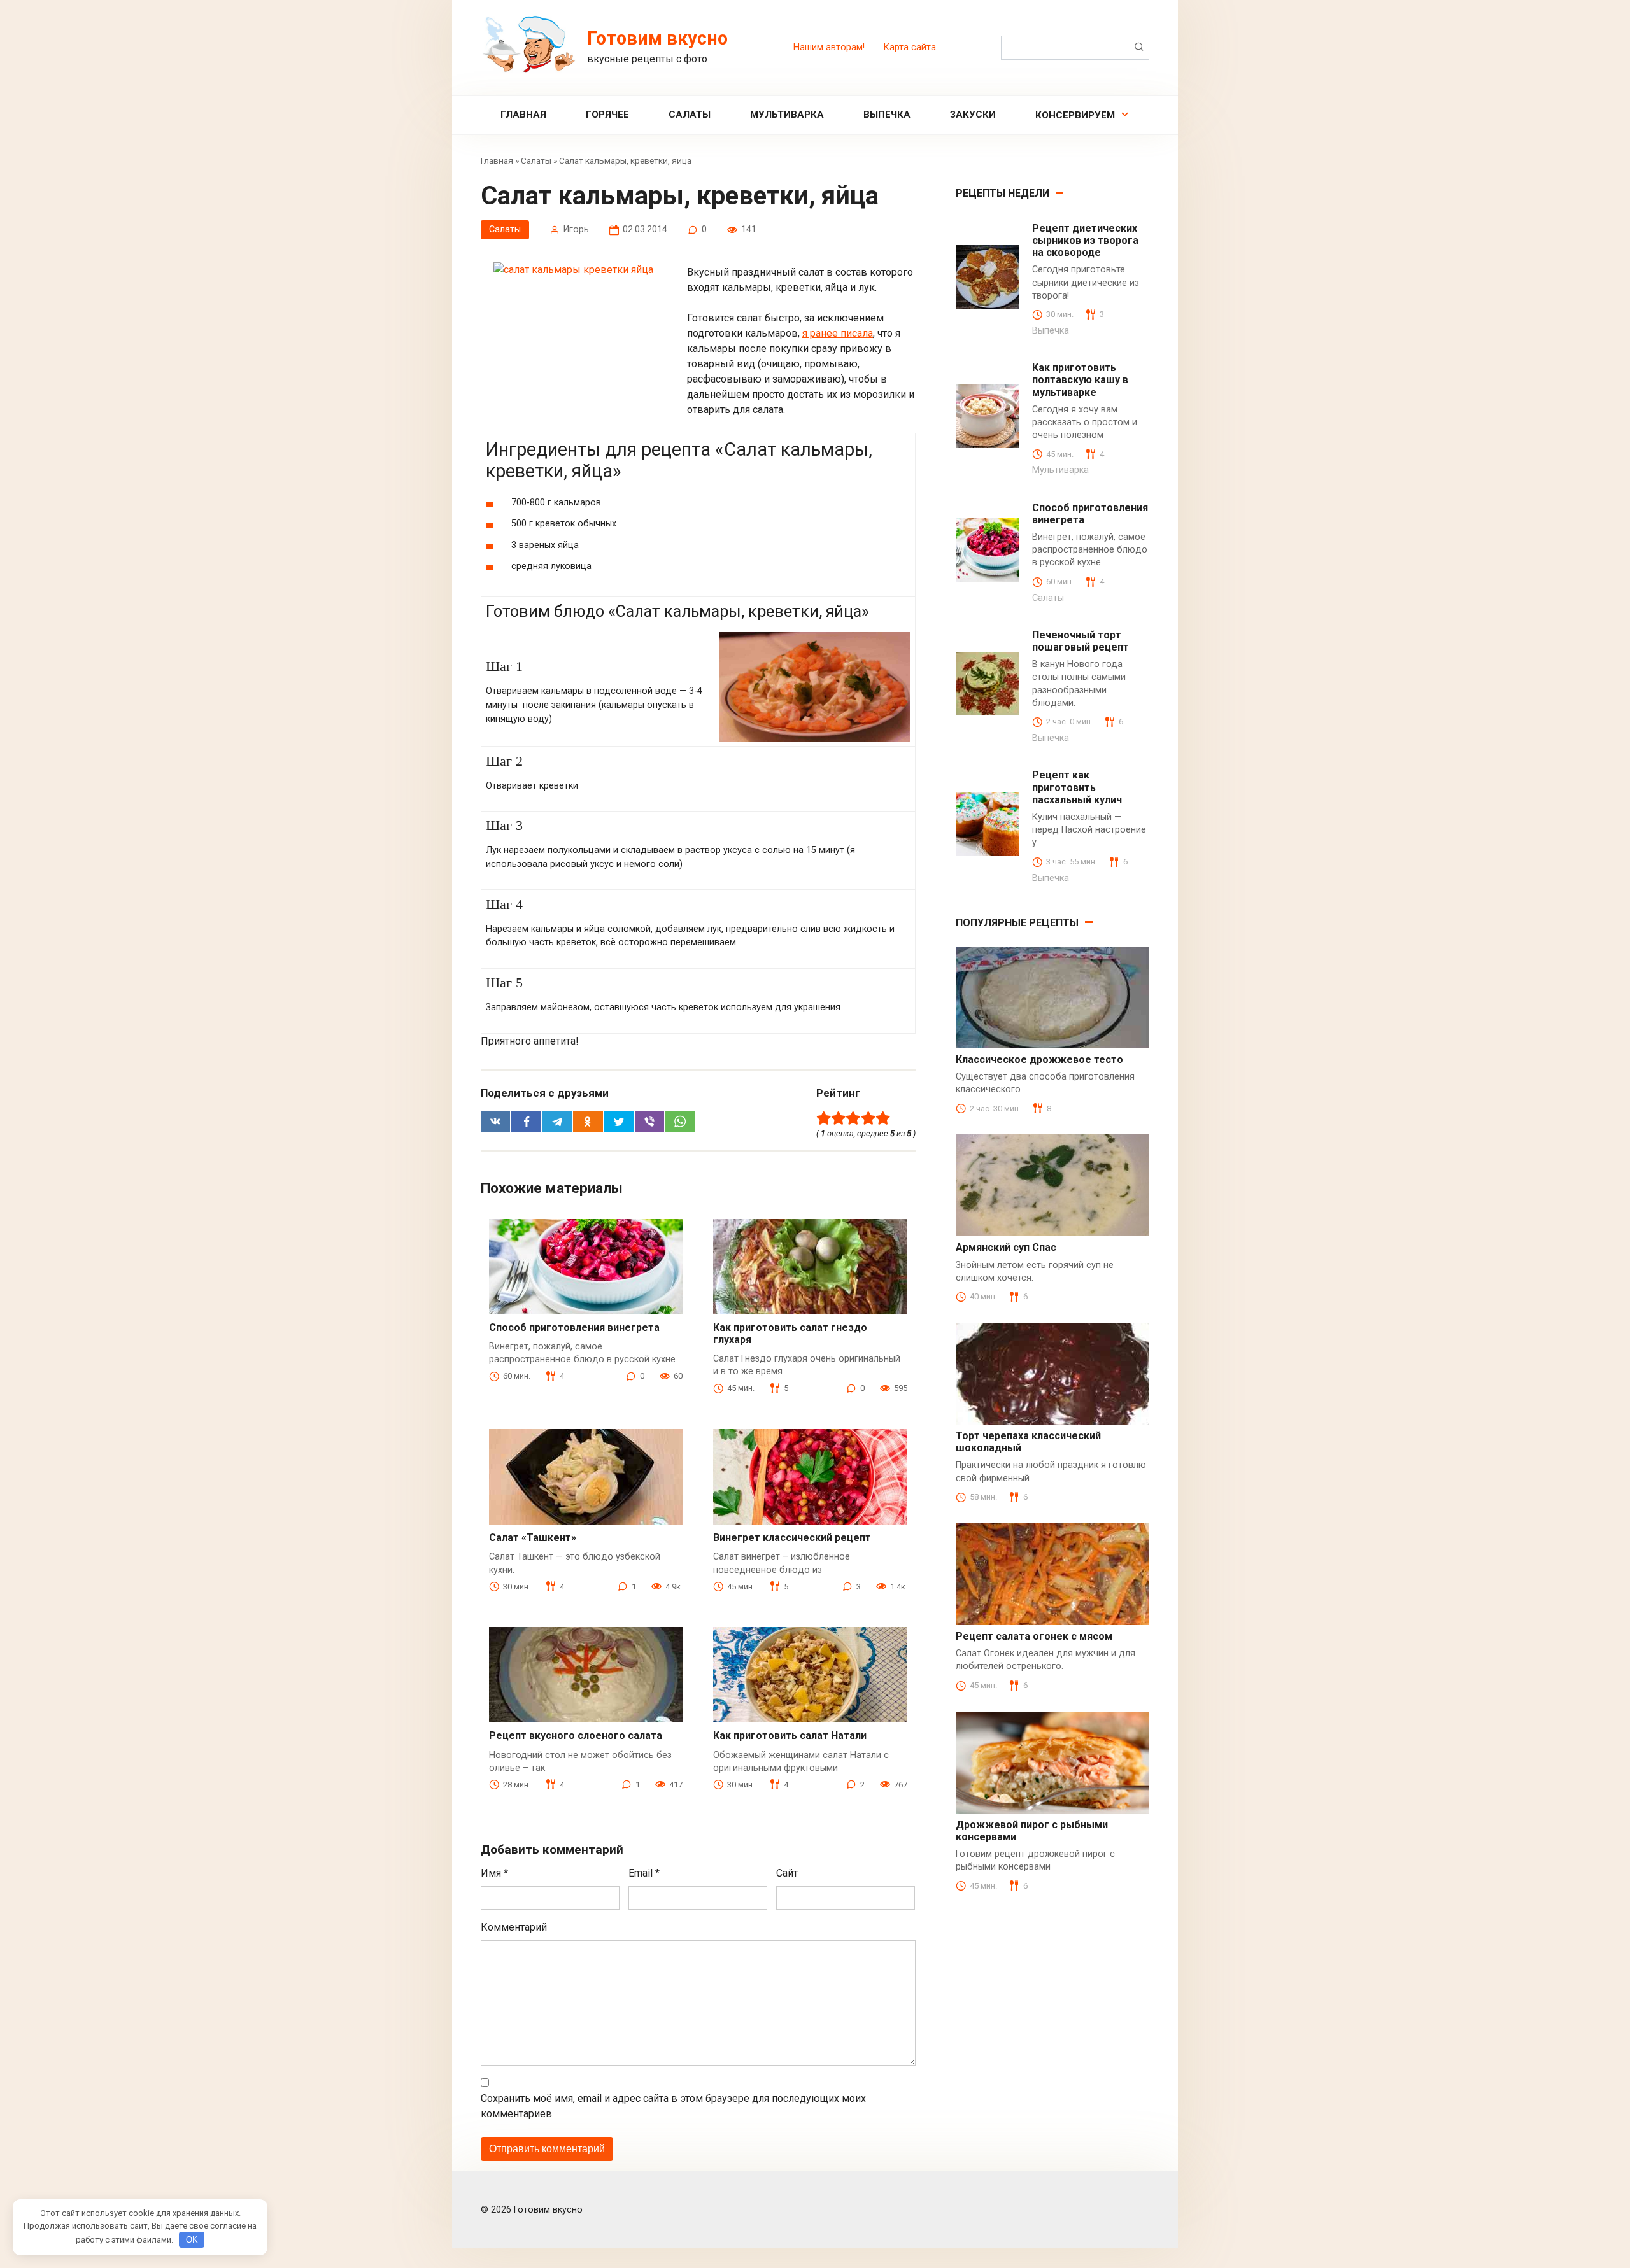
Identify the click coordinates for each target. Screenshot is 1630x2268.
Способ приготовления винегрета (574, 1328)
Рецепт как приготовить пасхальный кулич (1077, 787)
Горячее (607, 115)
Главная (523, 115)
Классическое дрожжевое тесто (1039, 1060)
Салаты (690, 115)
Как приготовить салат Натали (790, 1736)
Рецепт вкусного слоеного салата (576, 1736)
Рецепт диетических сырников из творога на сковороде (1085, 240)
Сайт (787, 1873)
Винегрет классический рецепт (792, 1538)
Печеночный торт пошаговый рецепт (1081, 641)
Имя (494, 1873)
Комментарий (514, 1927)
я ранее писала (838, 333)
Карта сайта (910, 47)
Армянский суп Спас (1006, 1247)
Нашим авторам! (829, 47)
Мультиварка (787, 115)
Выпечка (887, 115)
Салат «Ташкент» (533, 1538)
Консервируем (1075, 115)
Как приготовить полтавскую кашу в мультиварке (1080, 380)
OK (192, 2240)
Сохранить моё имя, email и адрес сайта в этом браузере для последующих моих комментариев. (673, 2106)
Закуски (973, 115)
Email (644, 1873)
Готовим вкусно (657, 38)
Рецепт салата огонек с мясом (1034, 1636)
